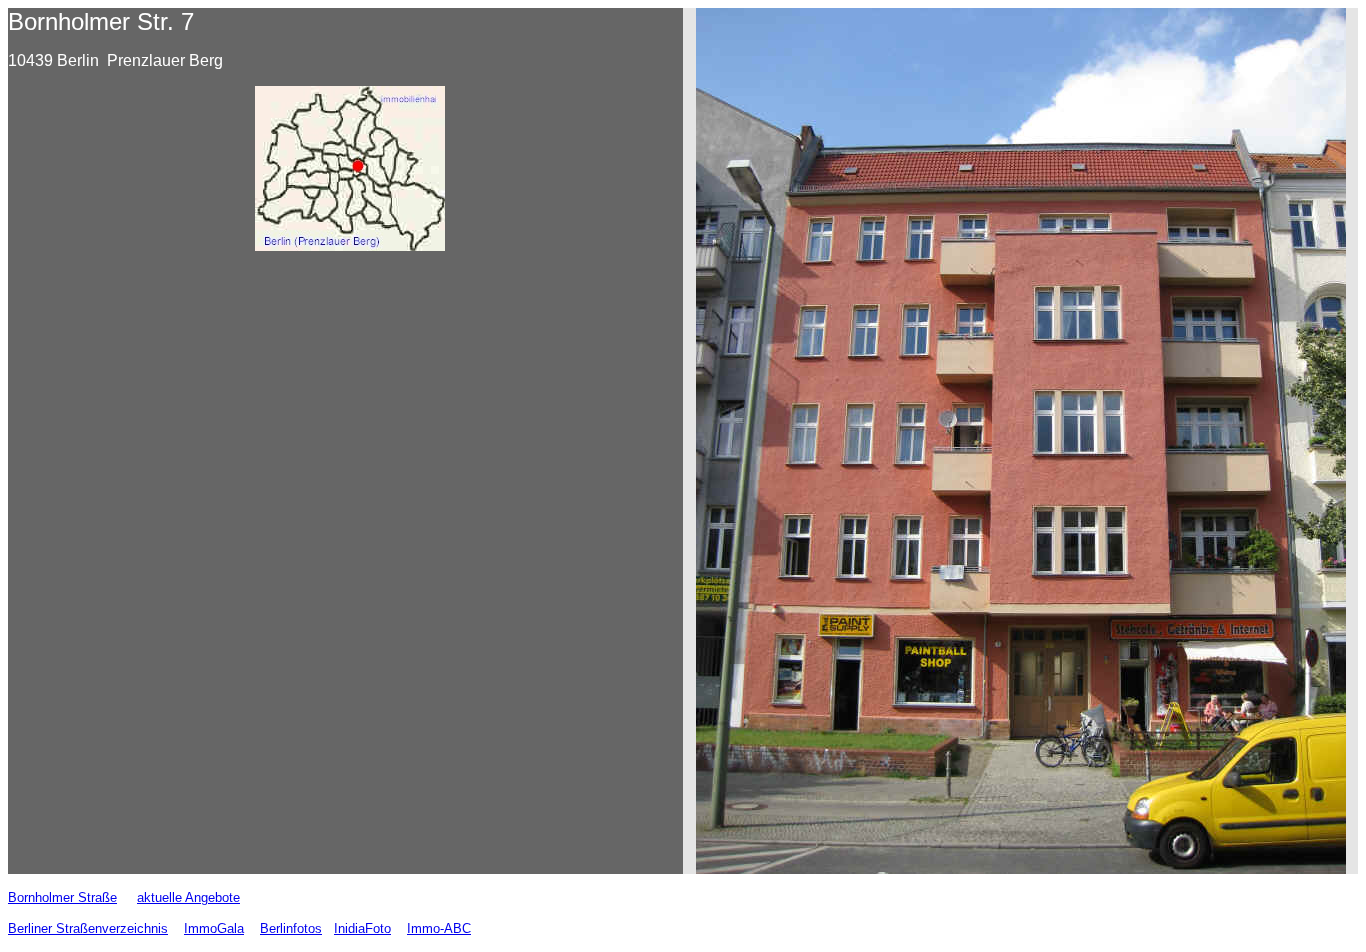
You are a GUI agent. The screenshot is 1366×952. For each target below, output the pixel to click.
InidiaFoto (362, 928)
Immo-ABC (439, 928)
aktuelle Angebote (188, 897)
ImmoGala (214, 928)
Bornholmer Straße (62, 897)
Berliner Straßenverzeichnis (88, 928)
